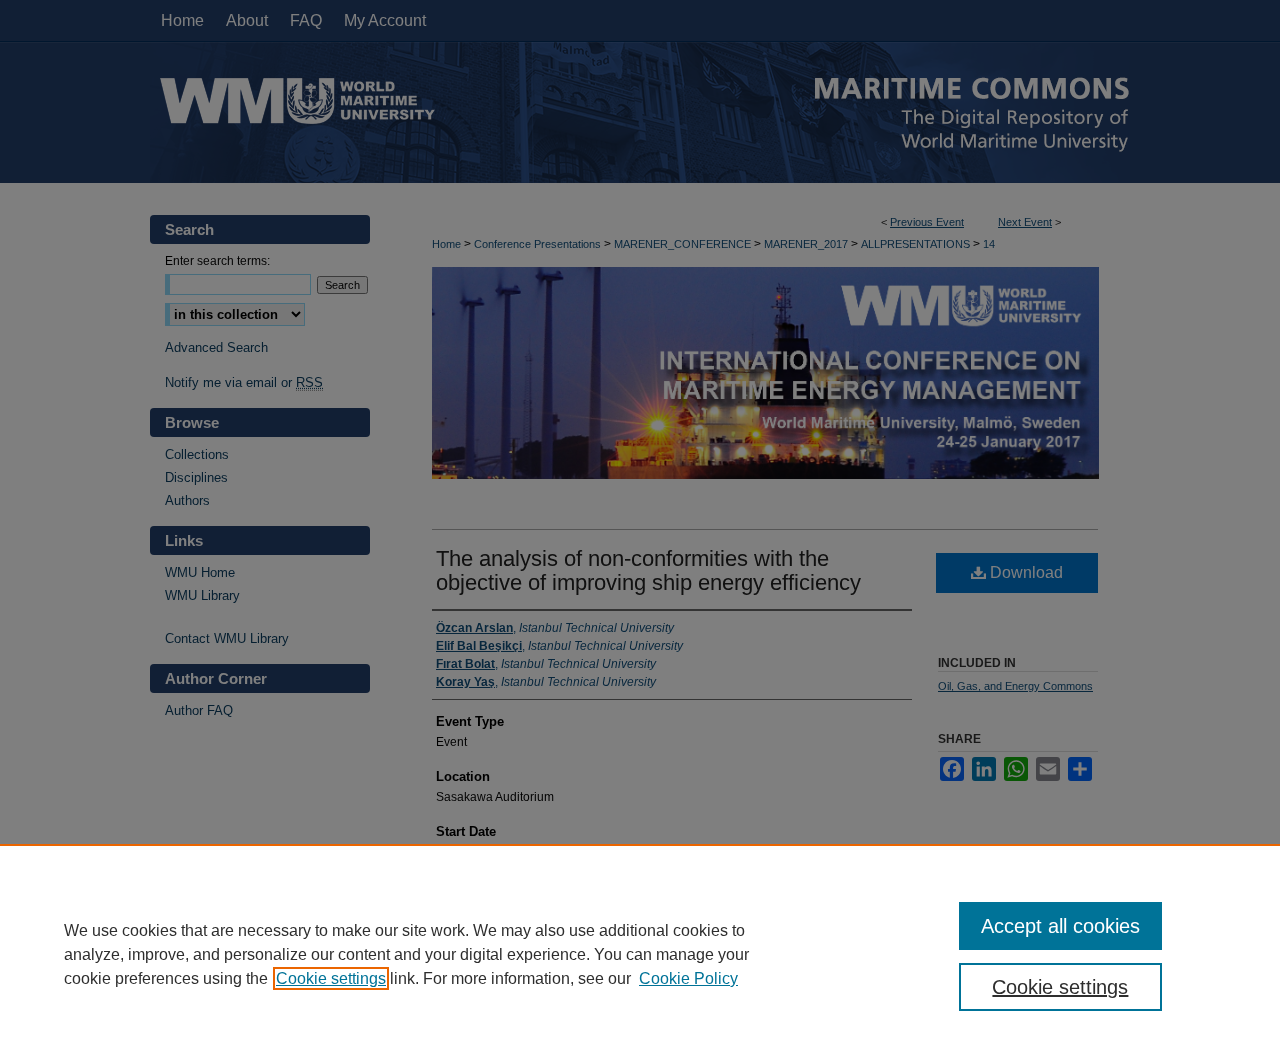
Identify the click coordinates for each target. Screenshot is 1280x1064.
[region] (640, 954)
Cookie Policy (688, 978)
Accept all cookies (1060, 926)
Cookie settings (331, 978)
